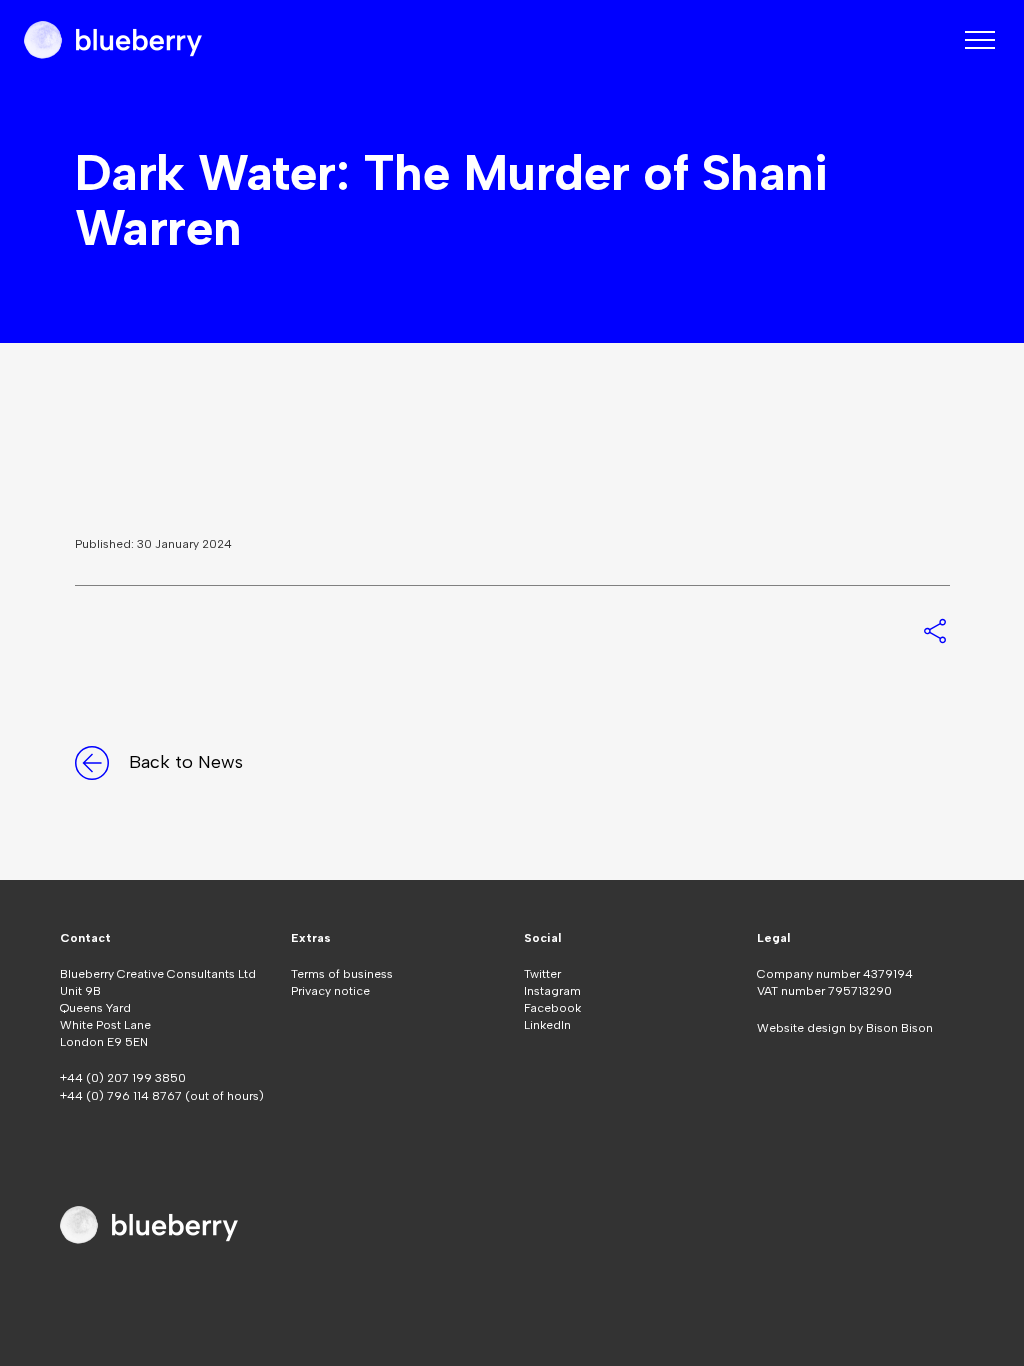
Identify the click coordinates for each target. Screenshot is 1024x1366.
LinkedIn (547, 1025)
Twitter (542, 974)
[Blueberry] (113, 40)
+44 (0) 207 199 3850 (123, 1078)
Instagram (552, 991)
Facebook (552, 1008)
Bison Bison (899, 1028)
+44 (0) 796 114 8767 (122, 1096)
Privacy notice (330, 991)
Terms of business (342, 974)
